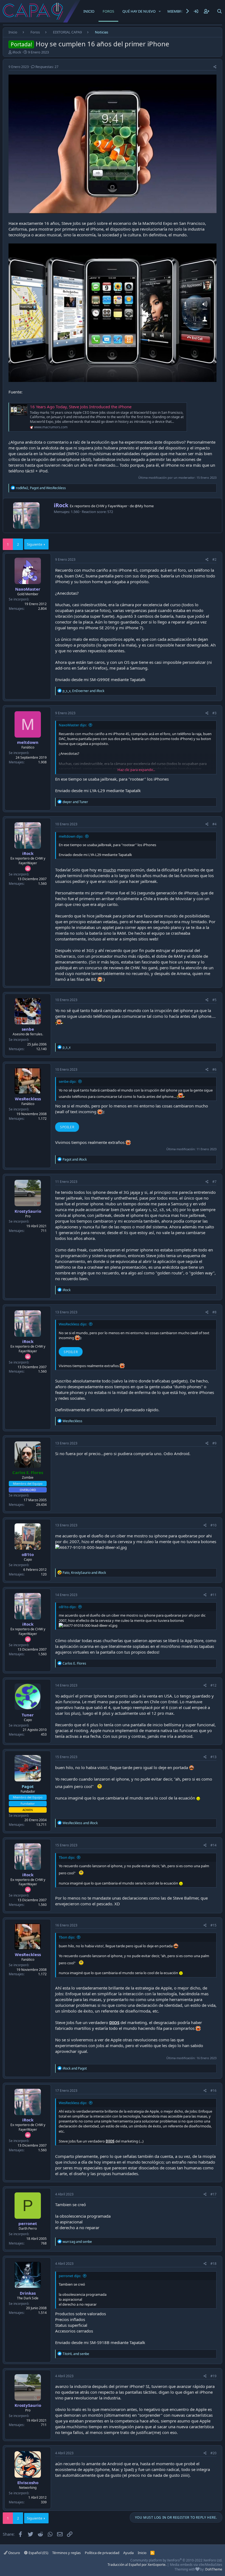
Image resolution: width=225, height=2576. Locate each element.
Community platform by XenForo (176, 2560)
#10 (213, 1525)
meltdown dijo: (71, 836)
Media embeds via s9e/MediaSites (196, 2565)
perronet (28, 2223)
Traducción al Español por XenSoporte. (137, 2565)
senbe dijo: (67, 1081)
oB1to (28, 1554)
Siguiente (35, 544)
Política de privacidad (102, 2553)
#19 (213, 2376)
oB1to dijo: (67, 1607)
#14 (213, 1845)
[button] (160, 11)
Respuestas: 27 (47, 67)
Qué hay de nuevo (139, 11)
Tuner (28, 1715)
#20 (213, 2453)
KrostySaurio (28, 1211)
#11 (213, 1595)
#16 (213, 2091)
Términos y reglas (66, 2553)
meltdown (28, 742)
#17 (213, 2194)
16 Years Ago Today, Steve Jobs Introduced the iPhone (81, 407)
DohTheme (214, 2569)
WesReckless (28, 1099)
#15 (213, 1925)
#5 (214, 1000)
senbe (28, 1029)
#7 (214, 1182)
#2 (214, 559)
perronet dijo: (70, 2276)
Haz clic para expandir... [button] (136, 770)
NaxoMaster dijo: (73, 725)
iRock (17, 52)
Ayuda (128, 2553)
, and (41, 488)
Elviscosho (28, 2483)
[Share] (215, 67)
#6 (214, 1069)
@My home (144, 506)
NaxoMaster (28, 589)
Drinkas (28, 2293)
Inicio (89, 11)
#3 (214, 713)
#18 (213, 2264)
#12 (213, 1685)
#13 (213, 1757)
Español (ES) (38, 2553)
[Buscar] (220, 11)
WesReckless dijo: (73, 1324)
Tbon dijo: (67, 1857)
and (75, 802)
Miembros (177, 11)
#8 (214, 1312)
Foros (108, 11)
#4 (214, 824)
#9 (214, 1443)
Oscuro (14, 2553)
